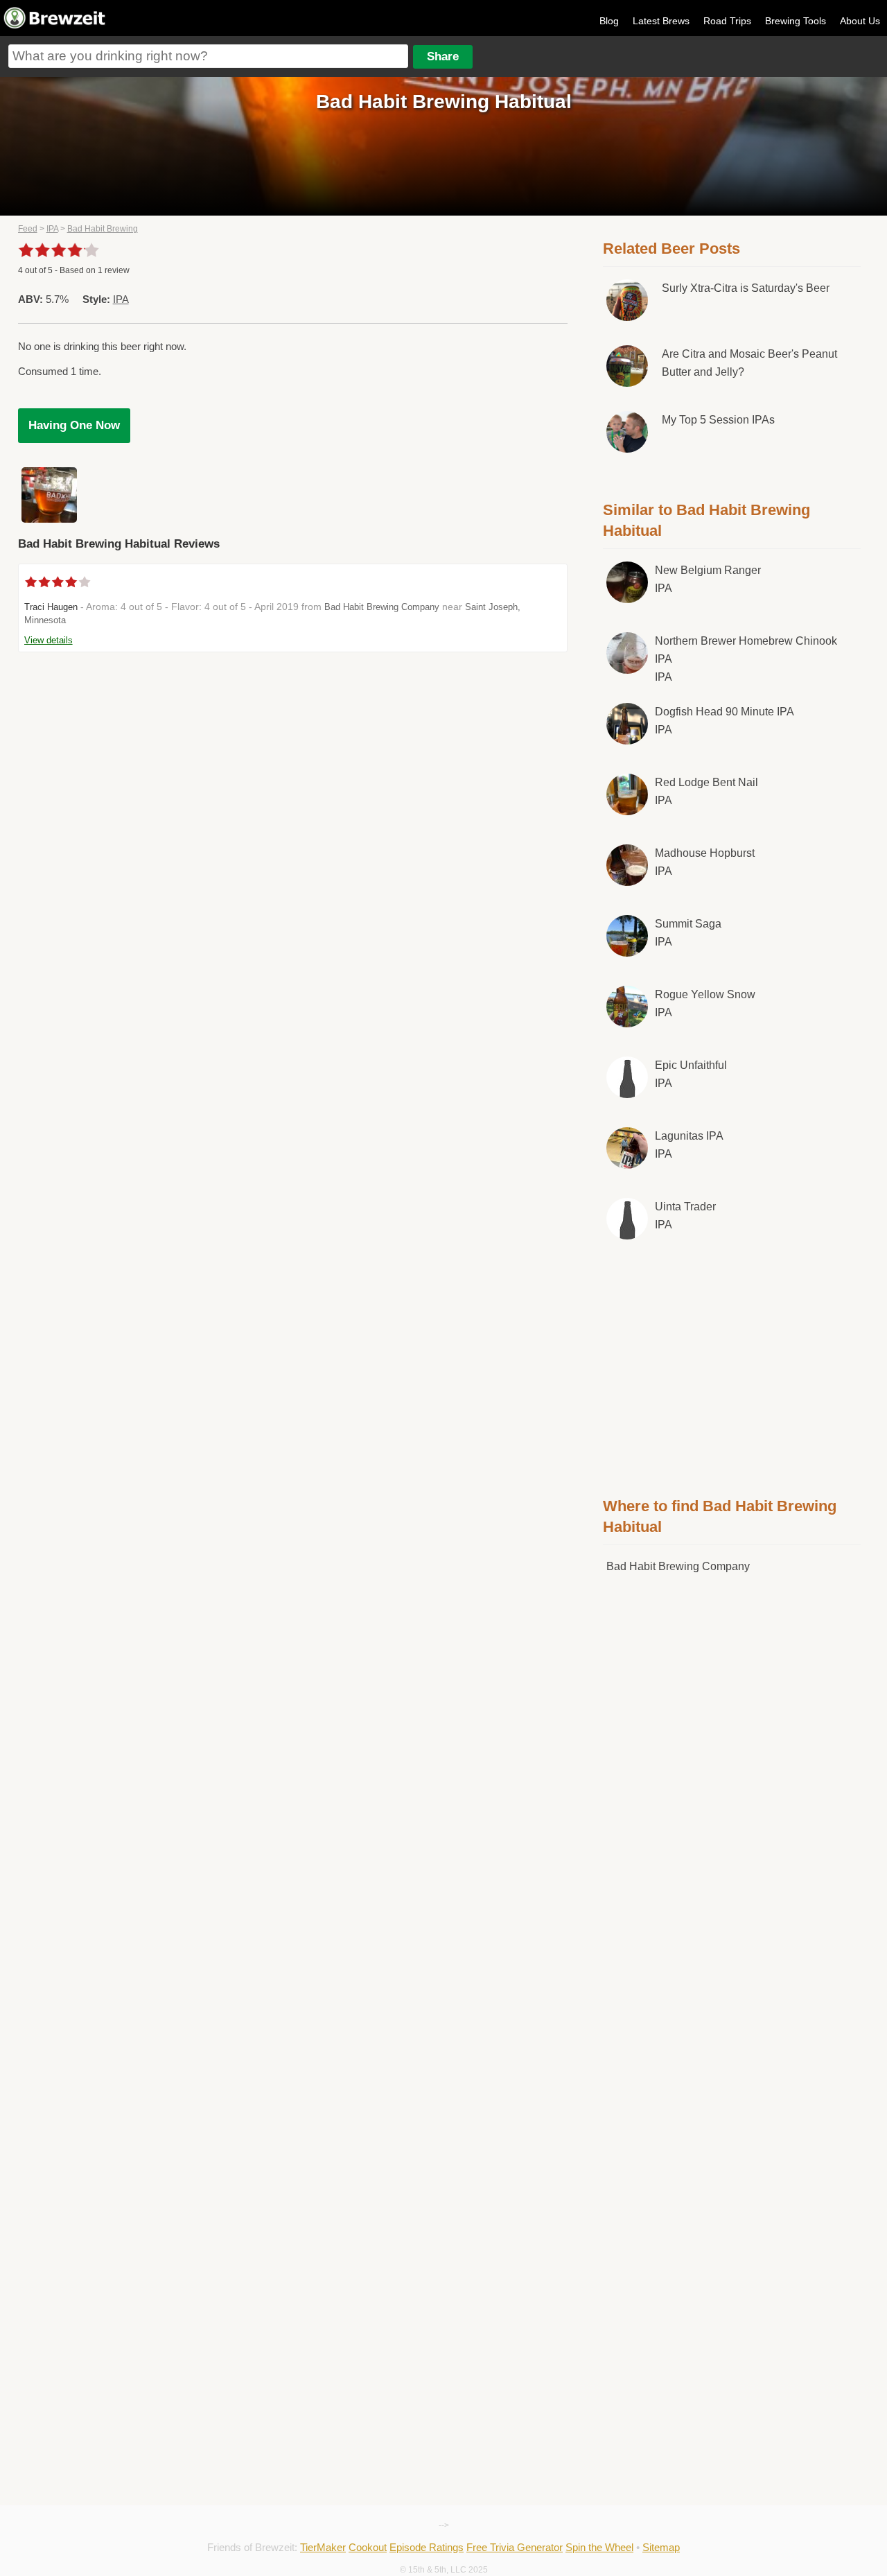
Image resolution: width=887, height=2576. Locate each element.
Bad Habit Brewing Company (382, 607)
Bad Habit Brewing (103, 229)
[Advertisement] (732, 1366)
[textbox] (208, 56)
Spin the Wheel (599, 2547)
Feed (28, 229)
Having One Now (74, 425)
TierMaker (323, 2547)
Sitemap (661, 2547)
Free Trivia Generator (515, 2547)
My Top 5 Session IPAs (718, 420)
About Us (860, 21)
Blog (609, 21)
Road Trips (727, 21)
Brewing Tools (796, 21)
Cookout (368, 2547)
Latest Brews (661, 21)
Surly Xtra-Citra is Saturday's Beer (746, 288)
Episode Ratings (427, 2547)
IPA (52, 229)
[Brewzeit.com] (55, 26)
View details (49, 640)
